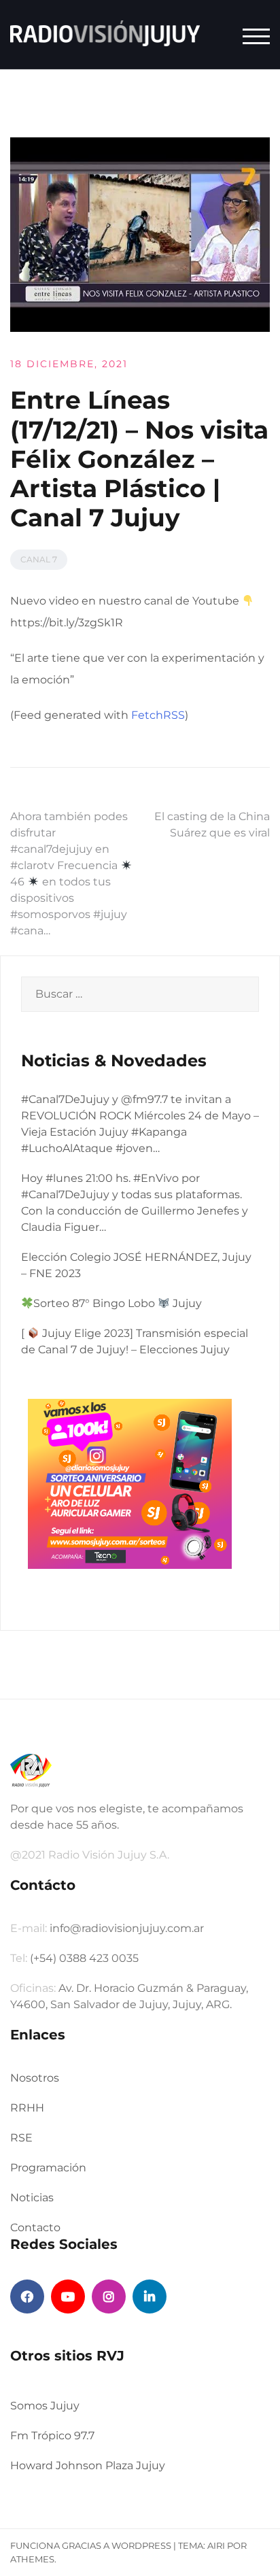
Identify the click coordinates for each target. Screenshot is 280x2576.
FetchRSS (158, 715)
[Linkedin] (150, 2297)
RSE (21, 2138)
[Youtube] (68, 2297)
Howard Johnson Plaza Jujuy (88, 2465)
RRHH (27, 2108)
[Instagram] (109, 2297)
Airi (216, 2545)
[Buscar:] (140, 994)
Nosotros (35, 2078)
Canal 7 (39, 559)
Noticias (32, 2198)
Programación (48, 2168)
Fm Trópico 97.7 (52, 2436)
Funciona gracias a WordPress (91, 2545)
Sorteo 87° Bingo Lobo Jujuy (118, 1303)
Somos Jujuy (45, 2406)
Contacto (35, 2227)
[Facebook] (27, 2297)
